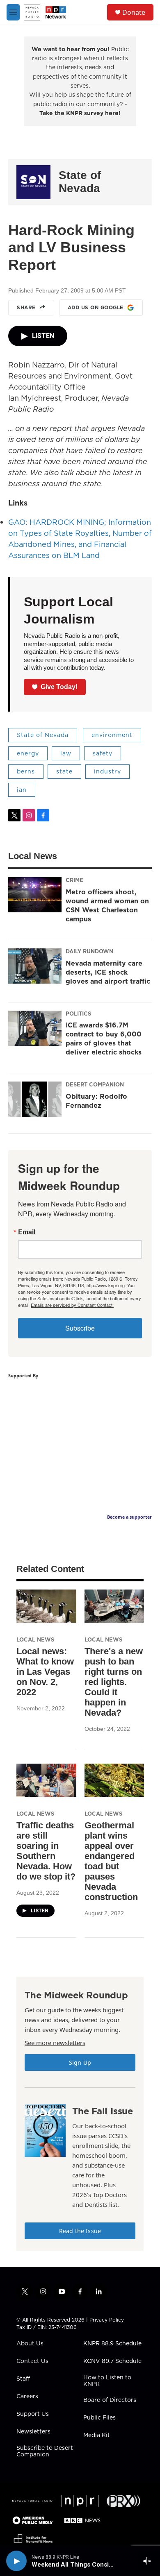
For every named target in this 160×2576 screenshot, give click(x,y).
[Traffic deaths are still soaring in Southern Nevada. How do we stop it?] (46, 1780)
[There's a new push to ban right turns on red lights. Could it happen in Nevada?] (114, 1606)
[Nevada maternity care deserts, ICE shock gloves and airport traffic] (35, 966)
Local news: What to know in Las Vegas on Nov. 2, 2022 (45, 1672)
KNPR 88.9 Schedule (112, 2344)
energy (28, 753)
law (66, 753)
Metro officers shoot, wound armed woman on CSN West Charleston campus (107, 905)
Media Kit (97, 2435)
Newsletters (33, 2432)
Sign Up (80, 2062)
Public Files (99, 2418)
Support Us (33, 2414)
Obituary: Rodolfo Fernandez (96, 1101)
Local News (35, 1639)
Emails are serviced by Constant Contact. (72, 1305)
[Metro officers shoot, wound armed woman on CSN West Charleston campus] (35, 895)
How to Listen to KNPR (107, 2381)
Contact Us (32, 2361)
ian (22, 790)
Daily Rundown (89, 951)
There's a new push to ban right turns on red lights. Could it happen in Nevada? (114, 1682)
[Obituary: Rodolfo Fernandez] (35, 1099)
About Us (30, 2344)
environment (112, 735)
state (64, 771)
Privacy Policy (107, 2320)
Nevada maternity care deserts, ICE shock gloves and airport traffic (108, 972)
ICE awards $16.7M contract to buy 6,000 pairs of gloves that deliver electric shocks (104, 1039)
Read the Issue (80, 2231)
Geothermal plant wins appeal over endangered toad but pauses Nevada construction (111, 1861)
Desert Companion (95, 1084)
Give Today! (59, 687)
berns (26, 771)
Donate (134, 12)
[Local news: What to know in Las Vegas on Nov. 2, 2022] (46, 1606)
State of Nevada (80, 182)
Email (27, 1232)
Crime (74, 880)
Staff (23, 2379)
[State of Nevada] (33, 182)
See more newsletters (55, 2043)
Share (26, 307)
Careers (27, 2397)
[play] (16, 2561)
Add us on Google (96, 307)
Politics (78, 1014)
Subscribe (80, 1328)
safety (103, 753)
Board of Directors (110, 2400)
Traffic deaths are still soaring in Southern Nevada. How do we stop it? (46, 1851)
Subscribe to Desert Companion (45, 2451)
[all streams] (149, 2561)
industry (107, 771)
